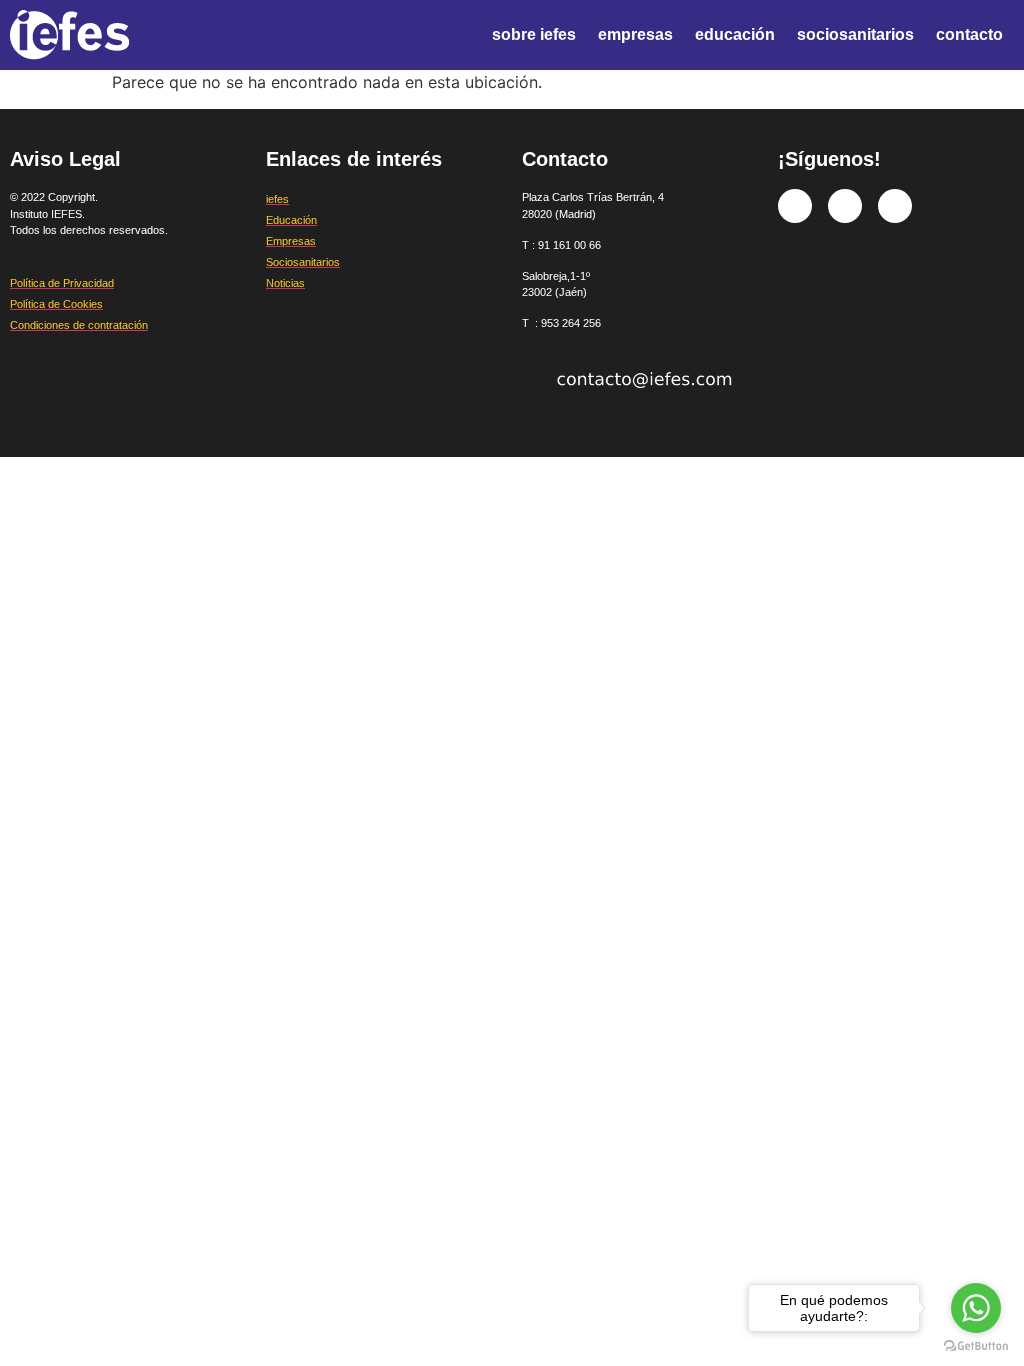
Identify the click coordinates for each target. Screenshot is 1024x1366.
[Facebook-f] (795, 206)
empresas (635, 34)
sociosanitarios (855, 34)
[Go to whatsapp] (976, 1308)
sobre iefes (534, 34)
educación (735, 34)
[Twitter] (845, 206)
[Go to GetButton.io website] (976, 1346)
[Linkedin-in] (895, 206)
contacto (969, 34)
